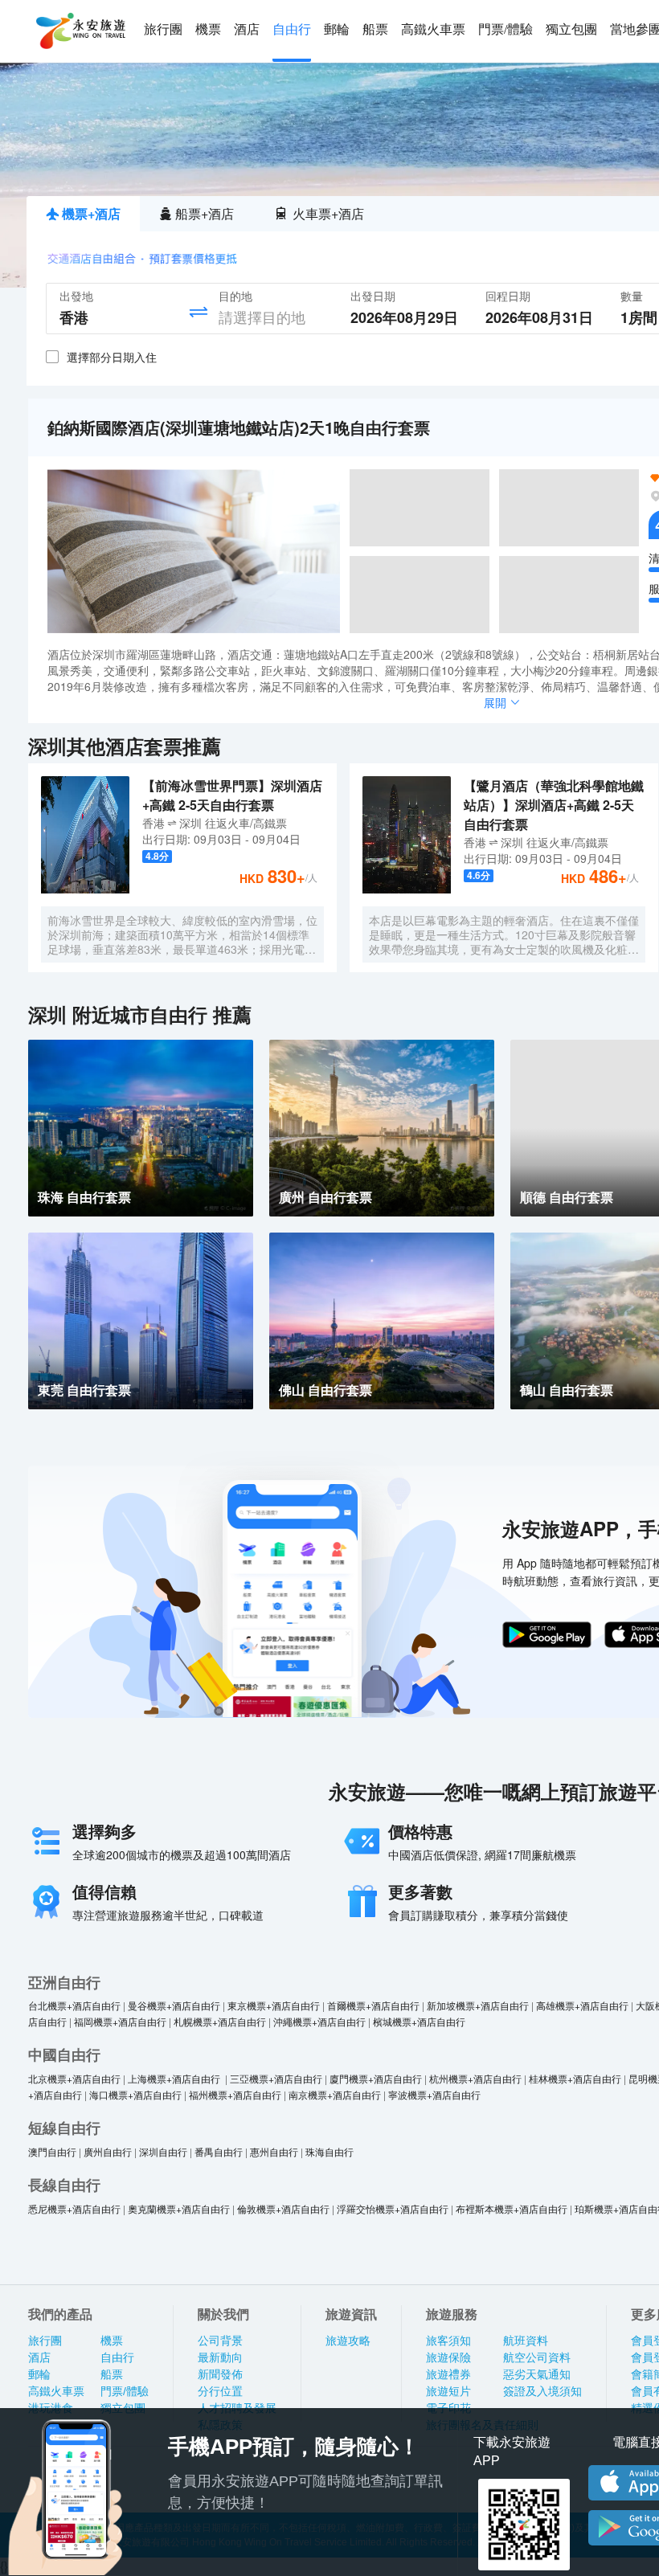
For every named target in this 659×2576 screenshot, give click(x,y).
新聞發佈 (220, 2374)
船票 (375, 29)
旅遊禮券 (448, 2374)
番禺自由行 (219, 2151)
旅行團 (163, 29)
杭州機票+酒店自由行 (475, 2078)
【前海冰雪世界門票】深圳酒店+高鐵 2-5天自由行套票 (232, 795)
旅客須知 (448, 2341)
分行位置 (220, 2391)
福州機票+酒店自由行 (235, 2094)
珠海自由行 (329, 2151)
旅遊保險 (448, 2357)
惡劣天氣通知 (537, 2374)
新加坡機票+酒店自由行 (478, 2005)
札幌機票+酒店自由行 (220, 2021)
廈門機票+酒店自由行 (376, 2078)
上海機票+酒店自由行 (175, 2078)
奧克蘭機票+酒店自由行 (179, 2208)
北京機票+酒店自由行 (74, 2078)
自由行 (292, 29)
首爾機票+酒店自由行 (373, 2005)
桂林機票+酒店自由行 (575, 2078)
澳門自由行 (52, 2151)
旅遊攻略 (348, 2341)
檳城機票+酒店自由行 (419, 2021)
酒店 (247, 29)
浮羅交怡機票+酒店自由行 (393, 2208)
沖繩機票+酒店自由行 (319, 2021)
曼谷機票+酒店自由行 (174, 2005)
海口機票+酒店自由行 (135, 2094)
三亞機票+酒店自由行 (276, 2078)
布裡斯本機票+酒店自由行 (512, 2208)
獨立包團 (571, 29)
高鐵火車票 (433, 29)
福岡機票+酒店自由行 (120, 2021)
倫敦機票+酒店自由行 (283, 2208)
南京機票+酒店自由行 (335, 2094)
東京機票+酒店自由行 (274, 2005)
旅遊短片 (448, 2391)
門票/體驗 (506, 29)
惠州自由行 (274, 2151)
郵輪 (337, 29)
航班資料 (526, 2341)
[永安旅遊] (80, 31)
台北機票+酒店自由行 (74, 2005)
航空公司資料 (537, 2357)
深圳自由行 (163, 2151)
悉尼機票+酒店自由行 (74, 2208)
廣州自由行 (108, 2151)
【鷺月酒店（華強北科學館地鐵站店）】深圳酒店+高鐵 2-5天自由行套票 (554, 805)
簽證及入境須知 (542, 2391)
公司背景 (220, 2341)
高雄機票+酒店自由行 (582, 2005)
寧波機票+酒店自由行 (434, 2094)
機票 (208, 29)
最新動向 (220, 2357)
